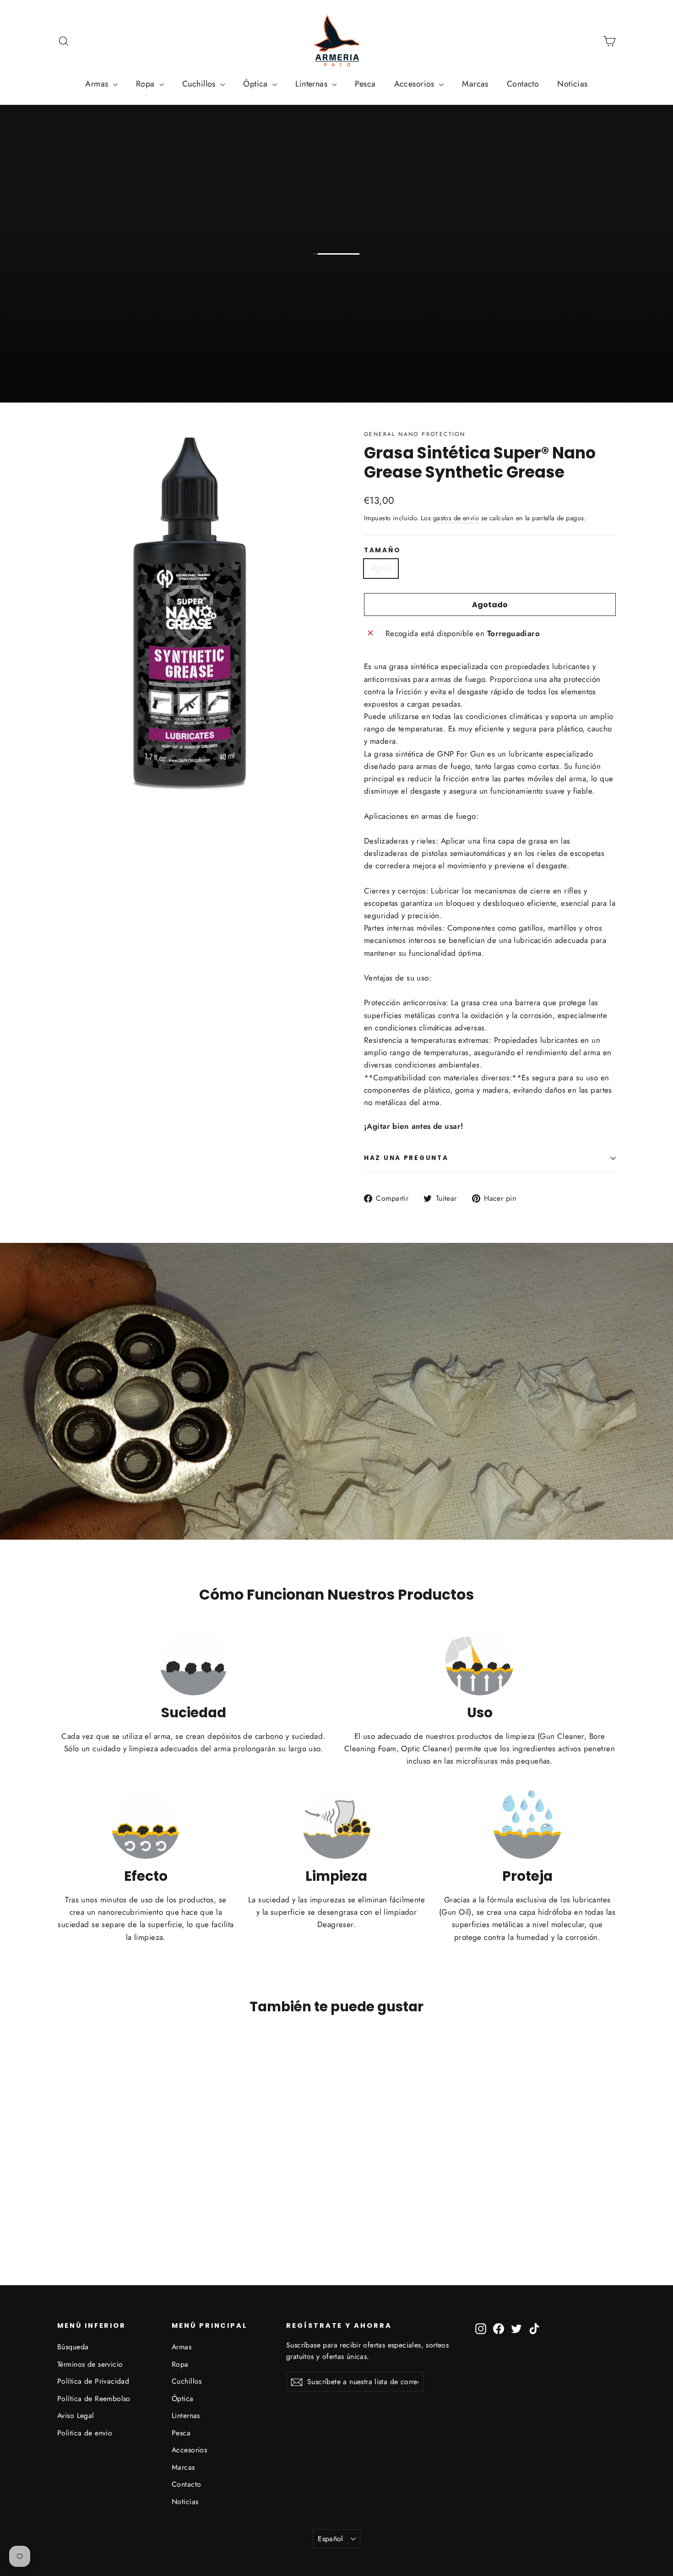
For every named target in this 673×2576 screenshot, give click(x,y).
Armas (98, 84)
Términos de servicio (90, 2364)
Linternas (312, 84)
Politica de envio (85, 2433)
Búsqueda (73, 2347)
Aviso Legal (76, 2415)
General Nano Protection (415, 434)
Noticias (572, 84)
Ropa (147, 84)
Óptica (257, 84)
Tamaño (382, 550)
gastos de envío (456, 518)
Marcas (475, 84)
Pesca (365, 84)
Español (331, 2539)
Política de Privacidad (93, 2381)
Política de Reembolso (94, 2399)
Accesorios (416, 84)
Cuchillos (200, 84)
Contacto (523, 84)
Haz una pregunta (406, 1158)
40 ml (381, 568)
